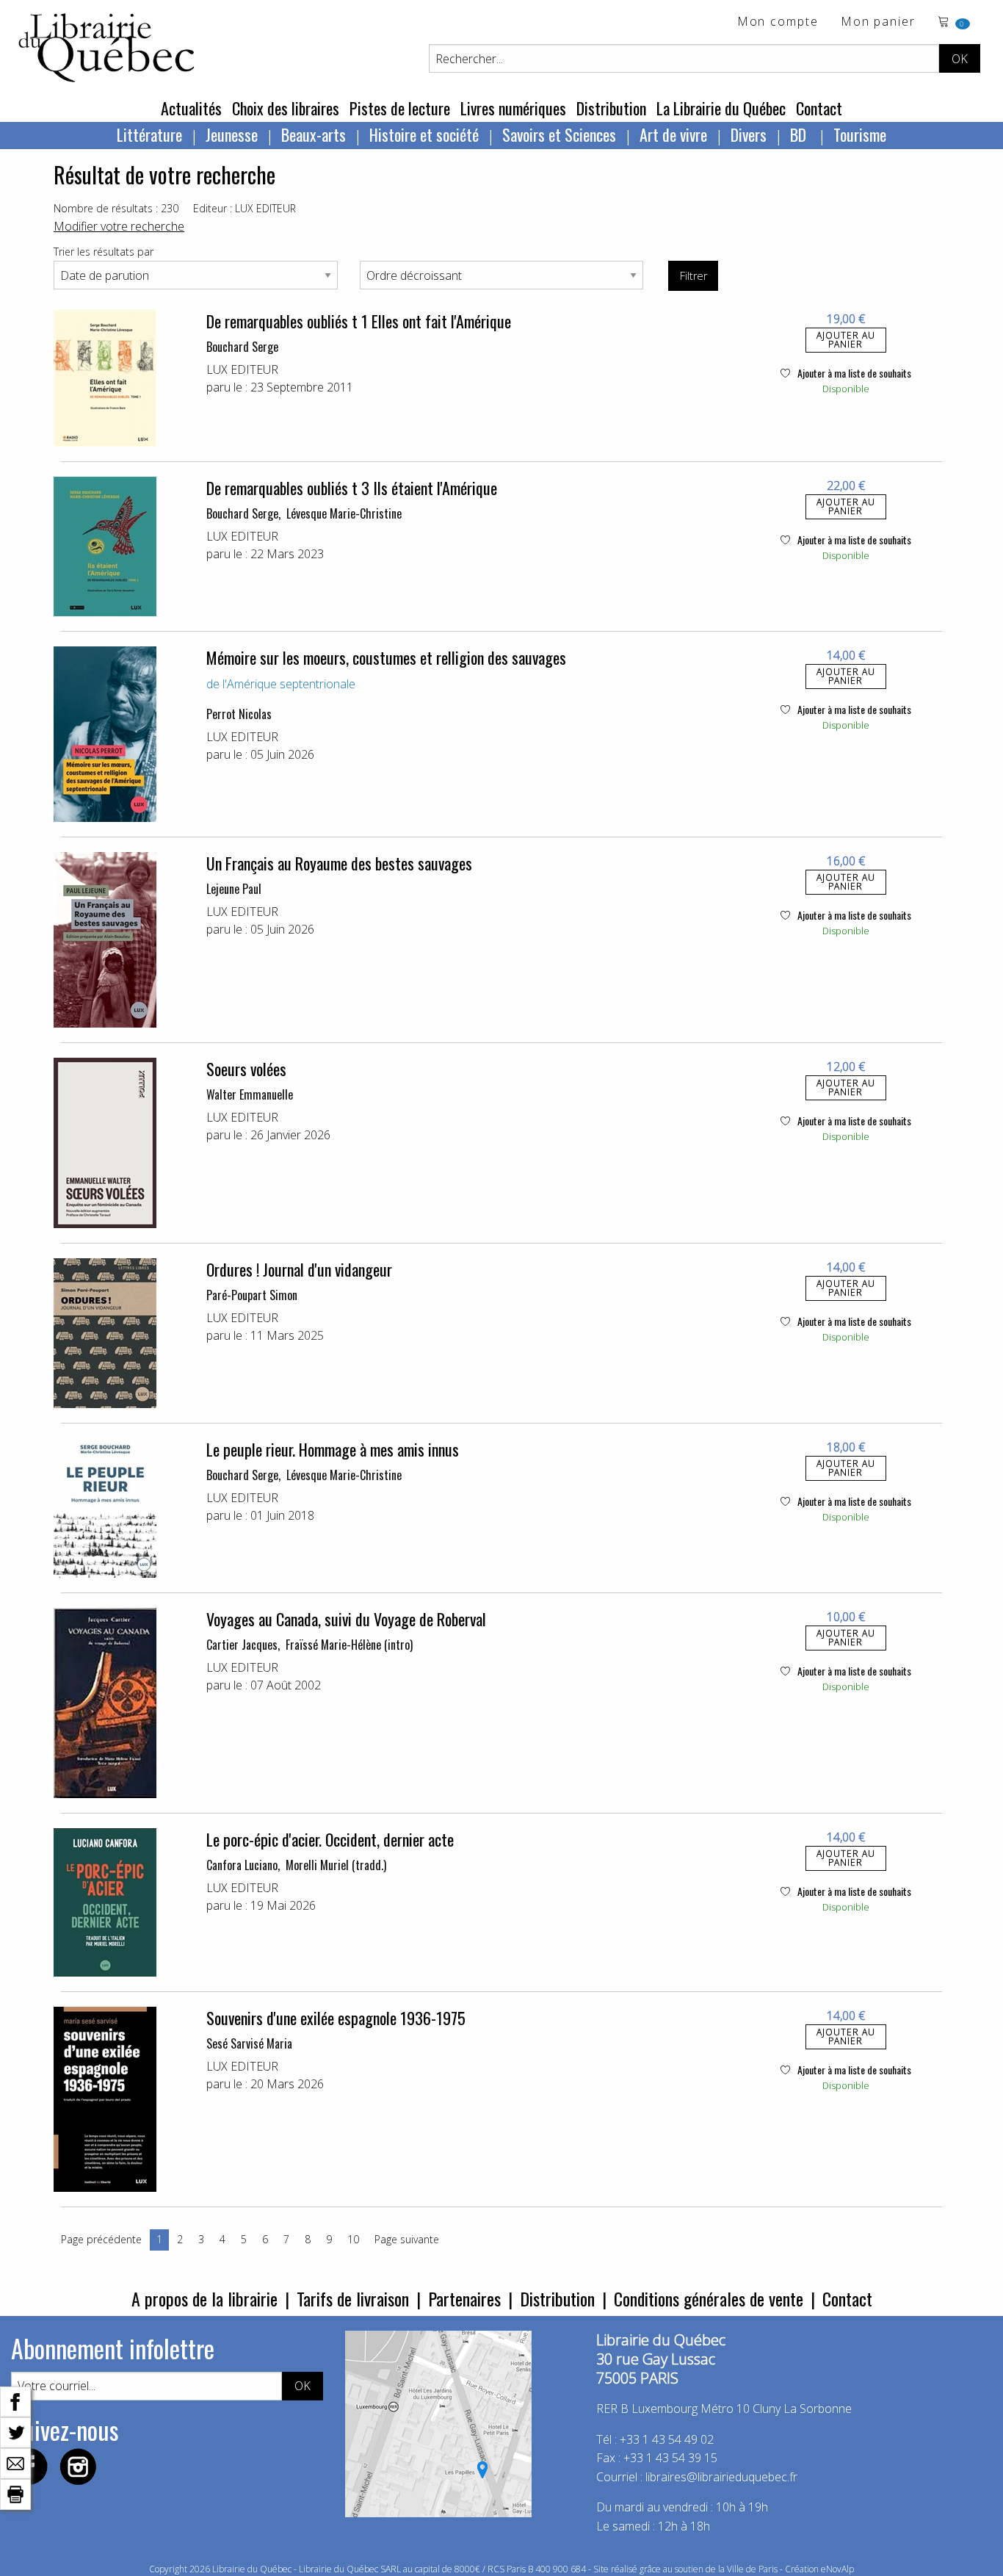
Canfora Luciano (242, 1865)
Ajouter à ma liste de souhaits (853, 373)
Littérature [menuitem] (149, 134)
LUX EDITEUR (242, 369)
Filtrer (694, 276)
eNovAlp (837, 2569)
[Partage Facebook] (15, 2400)
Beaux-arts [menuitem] (314, 134)
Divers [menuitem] (749, 134)
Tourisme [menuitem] (860, 134)
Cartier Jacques (242, 1645)
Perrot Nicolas (239, 714)
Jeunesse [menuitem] (232, 134)
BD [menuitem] (800, 134)
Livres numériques (513, 108)
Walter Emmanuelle (250, 1094)
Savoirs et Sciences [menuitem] (559, 134)
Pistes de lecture (400, 108)
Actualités (191, 108)
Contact (819, 108)
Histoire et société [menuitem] (424, 134)
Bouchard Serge (242, 347)
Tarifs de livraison (353, 2298)
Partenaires (464, 2298)
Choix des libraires (286, 108)
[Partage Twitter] (15, 2431)
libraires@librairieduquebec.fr (721, 2477)
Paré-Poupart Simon (252, 1295)
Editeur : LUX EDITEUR (245, 208)
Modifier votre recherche (119, 226)
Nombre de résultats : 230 (116, 208)
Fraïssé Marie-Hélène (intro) (349, 1645)
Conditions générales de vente (709, 2298)
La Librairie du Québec (721, 108)
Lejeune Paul (234, 889)
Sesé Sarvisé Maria (249, 2043)
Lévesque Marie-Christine (344, 513)
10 (353, 2239)
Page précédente (101, 2239)
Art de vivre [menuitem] (673, 134)
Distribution (611, 108)
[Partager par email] (15, 2462)
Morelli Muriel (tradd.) (336, 1865)
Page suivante (407, 2239)
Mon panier (878, 22)
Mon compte (778, 22)
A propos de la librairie (204, 2298)
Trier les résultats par (104, 252)
